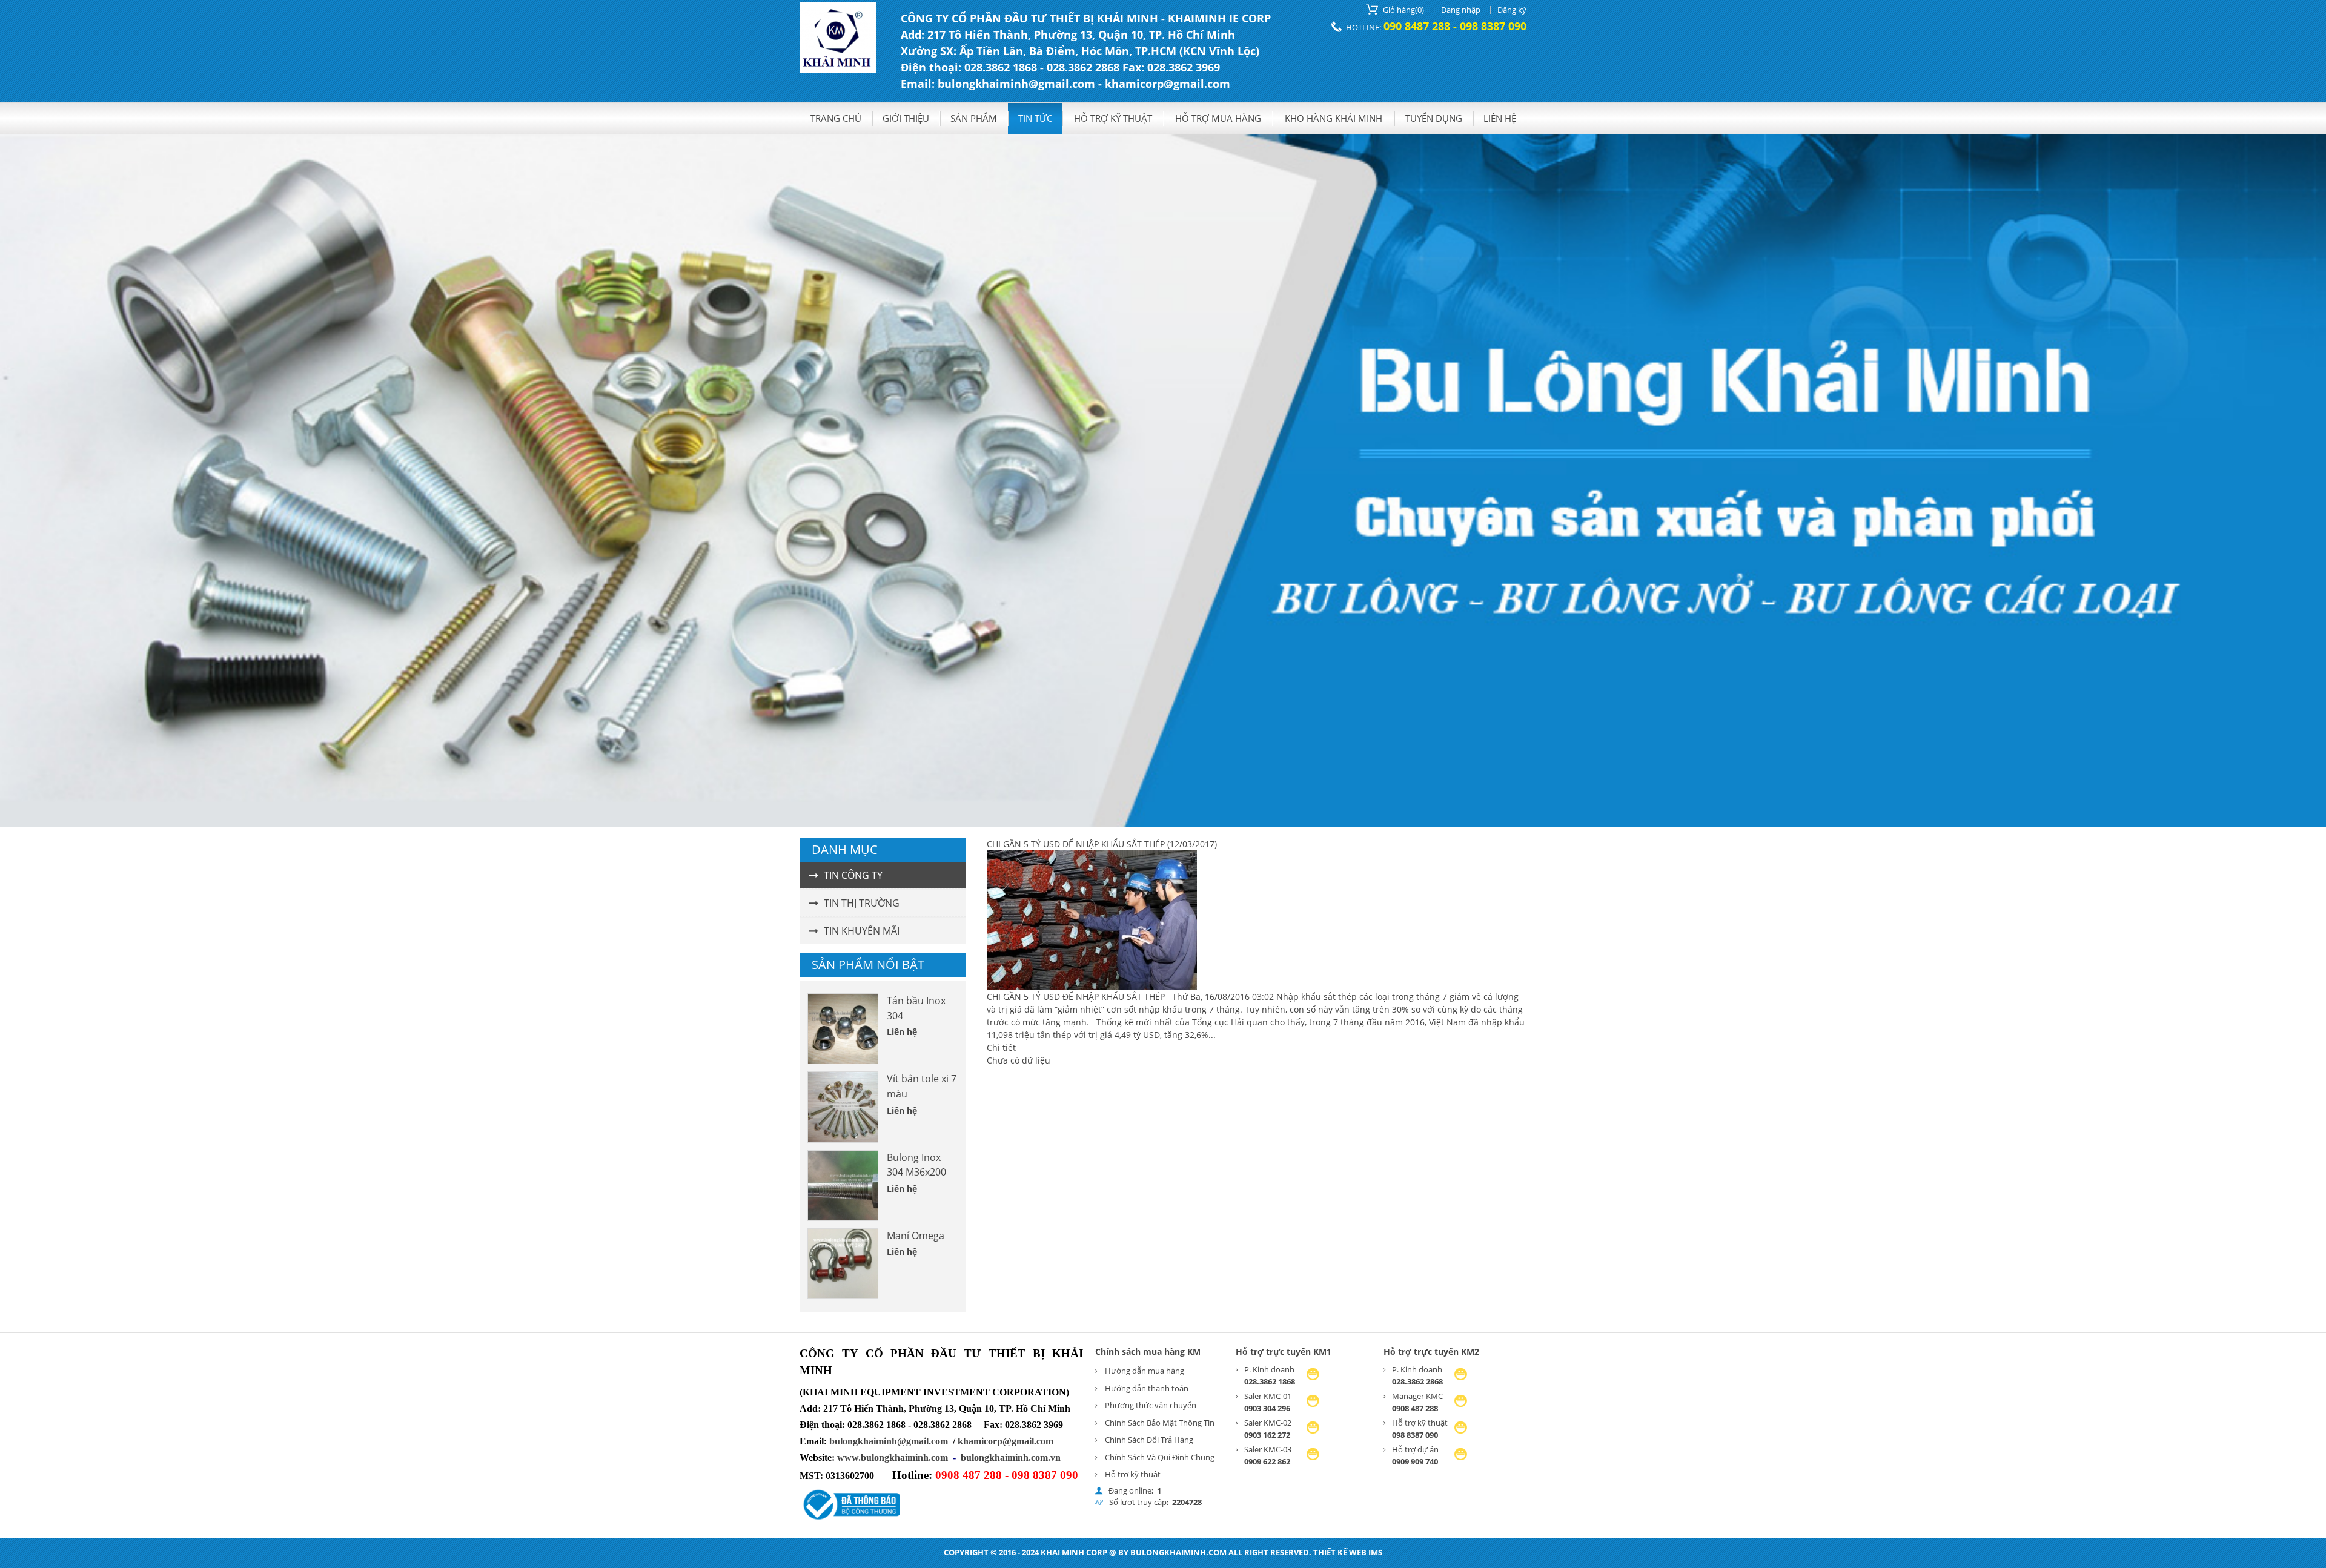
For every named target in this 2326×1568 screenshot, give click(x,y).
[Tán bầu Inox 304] (843, 1029)
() (1403, 10)
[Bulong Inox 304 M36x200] (843, 1186)
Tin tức (1035, 118)
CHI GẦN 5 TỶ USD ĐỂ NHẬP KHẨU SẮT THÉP (1076, 844)
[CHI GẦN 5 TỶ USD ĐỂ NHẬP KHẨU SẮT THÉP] (1092, 987)
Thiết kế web (1340, 1552)
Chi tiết (1001, 1047)
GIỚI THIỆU (906, 118)
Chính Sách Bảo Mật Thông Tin (1160, 1423)
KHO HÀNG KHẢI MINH (1334, 118)
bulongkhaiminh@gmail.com (889, 1441)
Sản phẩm (974, 118)
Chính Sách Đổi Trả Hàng (1149, 1440)
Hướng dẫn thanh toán (1147, 1388)
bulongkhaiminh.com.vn (1011, 1457)
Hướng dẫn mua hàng (1145, 1371)
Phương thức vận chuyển (1151, 1405)
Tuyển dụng (1434, 118)
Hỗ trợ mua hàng (1218, 118)
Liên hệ (1500, 118)
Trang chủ (836, 118)
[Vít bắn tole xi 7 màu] (843, 1107)
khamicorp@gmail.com (1006, 1441)
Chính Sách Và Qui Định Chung (1160, 1457)
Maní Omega (916, 1236)
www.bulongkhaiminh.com (893, 1457)
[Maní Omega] (843, 1264)
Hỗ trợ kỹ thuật (1113, 118)
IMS (1375, 1552)
